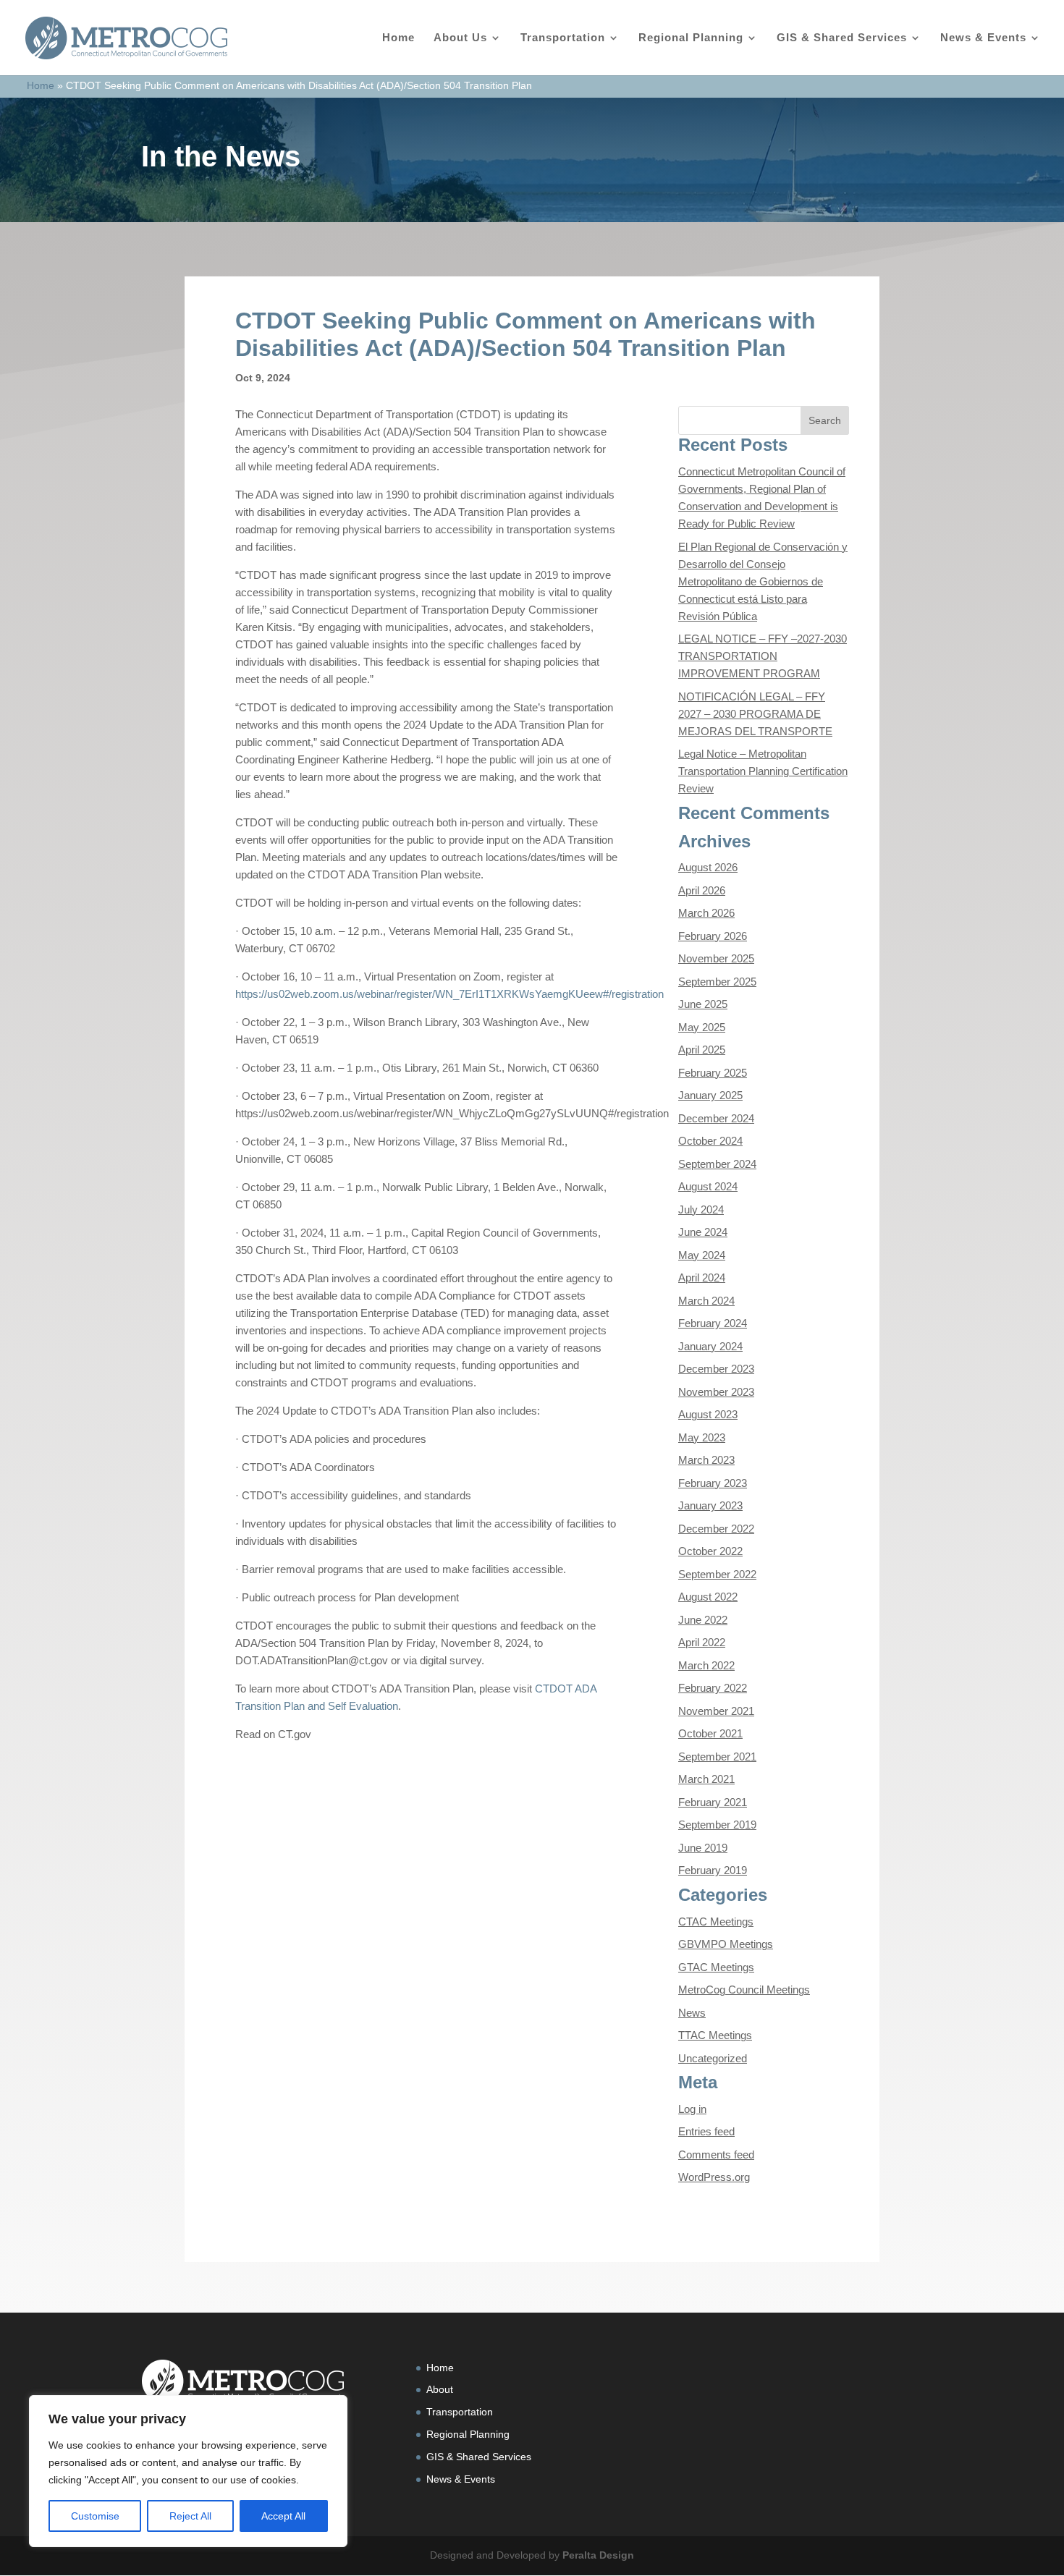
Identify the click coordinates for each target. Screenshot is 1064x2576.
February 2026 (713, 936)
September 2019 (717, 1825)
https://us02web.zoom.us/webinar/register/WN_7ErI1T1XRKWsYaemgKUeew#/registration (449, 994)
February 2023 (713, 1483)
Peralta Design (598, 2555)
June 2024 (703, 1232)
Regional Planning (691, 38)
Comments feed (716, 2155)
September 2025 (717, 982)
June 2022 (703, 1620)
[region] (188, 2471)
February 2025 (713, 1073)
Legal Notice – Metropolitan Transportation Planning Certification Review (763, 771)
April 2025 (702, 1050)
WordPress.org (714, 2177)
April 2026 (702, 890)
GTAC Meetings (716, 1967)
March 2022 (706, 1665)
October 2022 (710, 1551)
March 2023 (706, 1460)
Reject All (190, 2516)
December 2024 (716, 1118)
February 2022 (713, 1688)
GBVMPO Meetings (726, 1944)
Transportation (563, 38)
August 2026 (708, 867)
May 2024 (702, 1255)
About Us (460, 38)
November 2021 (716, 1711)
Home (398, 38)
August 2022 (708, 1597)
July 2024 (701, 1209)
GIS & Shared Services (842, 38)
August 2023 (708, 1414)
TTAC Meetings (715, 2035)
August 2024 (708, 1186)
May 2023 (702, 1437)
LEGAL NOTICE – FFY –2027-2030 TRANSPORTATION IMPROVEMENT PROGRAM (763, 656)
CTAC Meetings (716, 1922)
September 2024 (717, 1164)
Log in (692, 2109)
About (440, 2389)
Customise (95, 2516)
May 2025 (702, 1027)
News (692, 2013)
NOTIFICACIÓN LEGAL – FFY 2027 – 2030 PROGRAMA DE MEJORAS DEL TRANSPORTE (755, 714)
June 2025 (703, 1004)
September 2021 (717, 1757)
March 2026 (706, 913)
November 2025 (716, 958)
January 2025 (710, 1095)
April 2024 (702, 1278)
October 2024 (710, 1141)
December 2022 (716, 1529)
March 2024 (706, 1301)
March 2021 (706, 1779)
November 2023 (716, 1392)
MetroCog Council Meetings (744, 1990)
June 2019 (703, 1848)
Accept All (283, 2516)
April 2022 (702, 1642)
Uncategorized (713, 2058)
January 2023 (710, 1505)
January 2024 (710, 1346)
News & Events (983, 38)
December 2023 (716, 1369)
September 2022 (717, 1574)
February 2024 (713, 1323)
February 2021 (713, 1802)
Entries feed (706, 2131)
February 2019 (713, 1870)
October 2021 (710, 1733)
